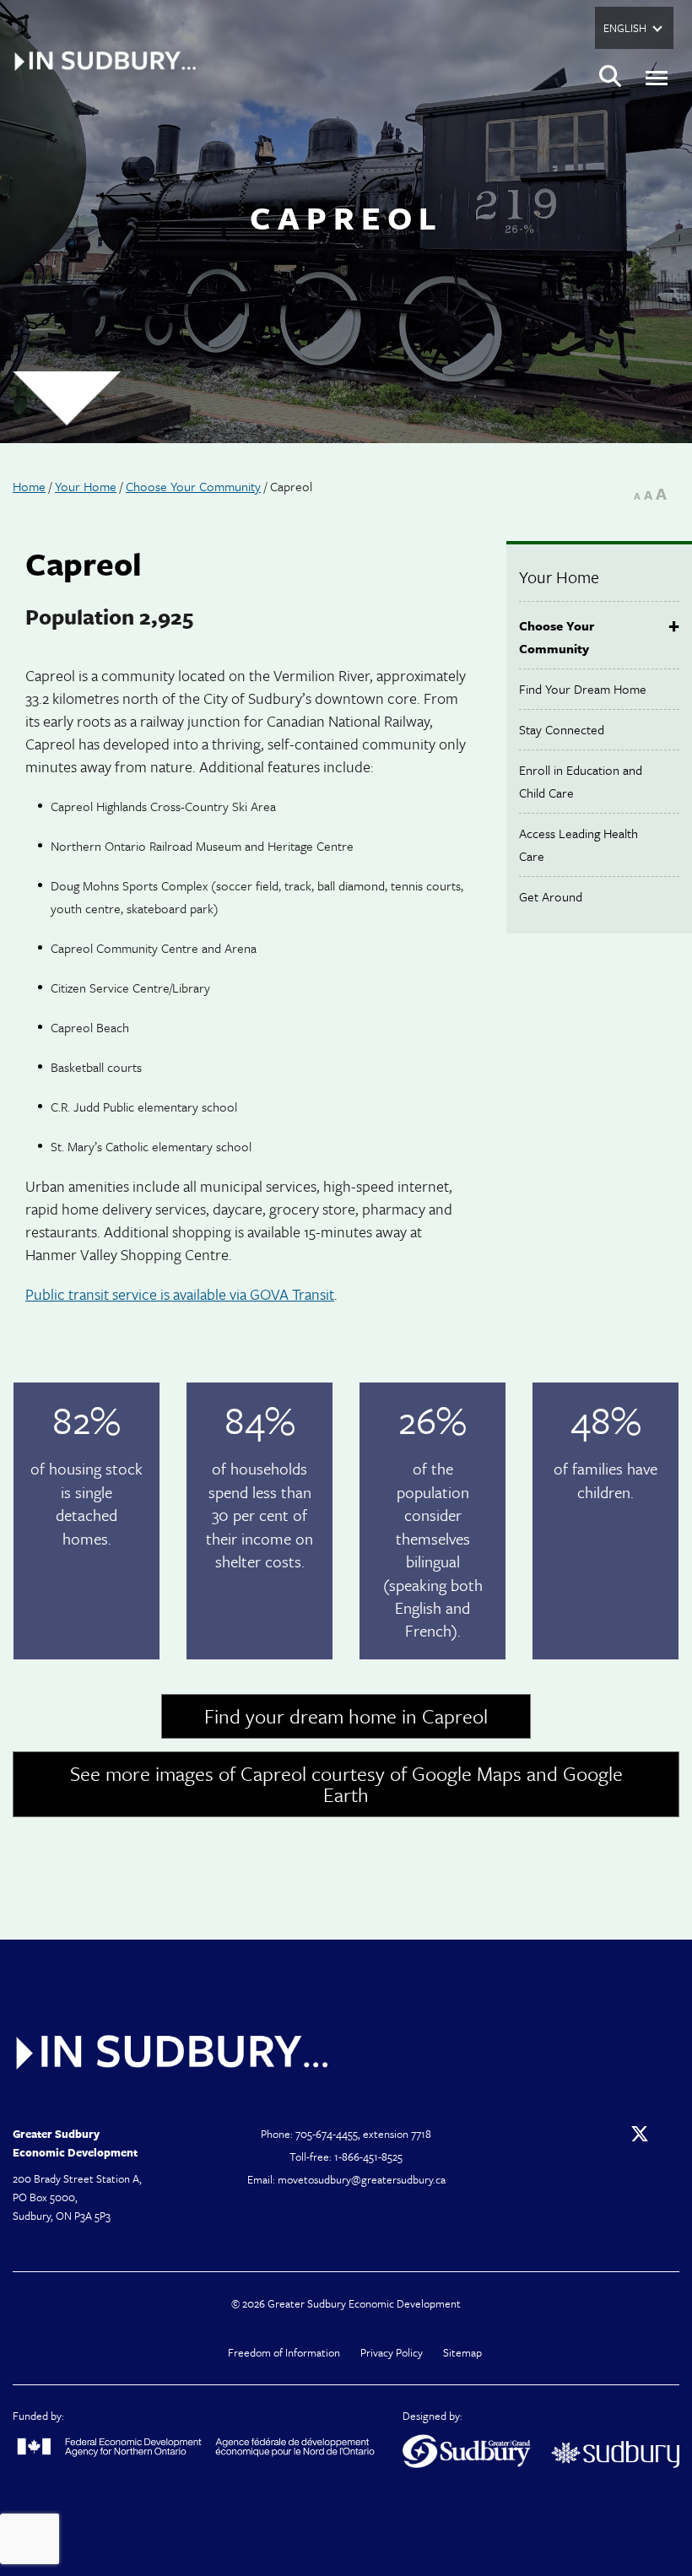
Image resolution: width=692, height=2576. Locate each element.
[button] (610, 78)
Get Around (551, 896)
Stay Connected (562, 729)
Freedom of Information (284, 2352)
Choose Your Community (193, 486)
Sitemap (462, 2352)
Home (29, 486)
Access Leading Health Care (578, 844)
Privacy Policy (392, 2352)
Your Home (86, 486)
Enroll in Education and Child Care (581, 781)
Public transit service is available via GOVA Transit (180, 1294)
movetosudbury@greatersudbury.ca (362, 2179)
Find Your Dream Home (583, 689)
